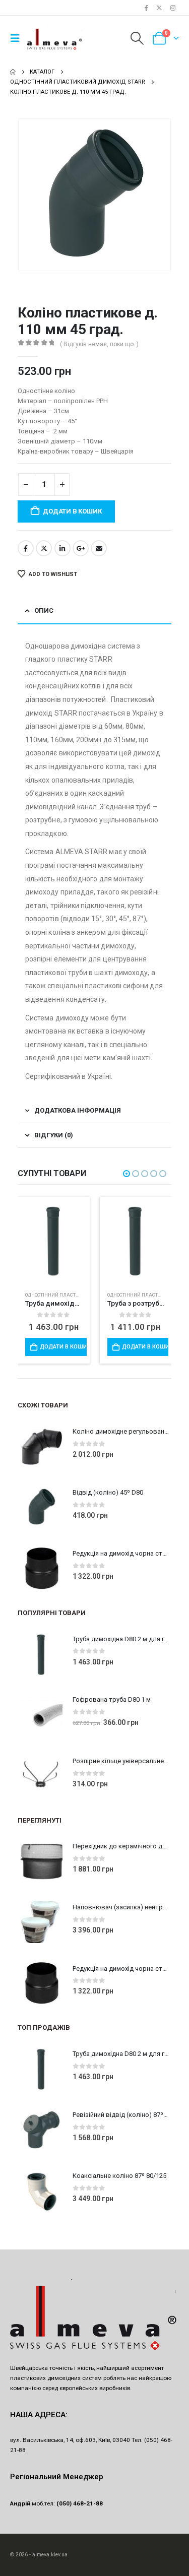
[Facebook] (146, 8)
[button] (18, 38)
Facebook (26, 548)
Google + (81, 548)
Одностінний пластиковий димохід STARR (80, 1295)
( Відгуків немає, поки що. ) (99, 344)
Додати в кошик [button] (63, 1347)
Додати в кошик (72, 511)
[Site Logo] (55, 38)
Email (99, 548)
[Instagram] (173, 8)
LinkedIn (62, 548)
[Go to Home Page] (13, 72)
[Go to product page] (54, 1236)
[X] (159, 8)
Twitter (44, 548)
